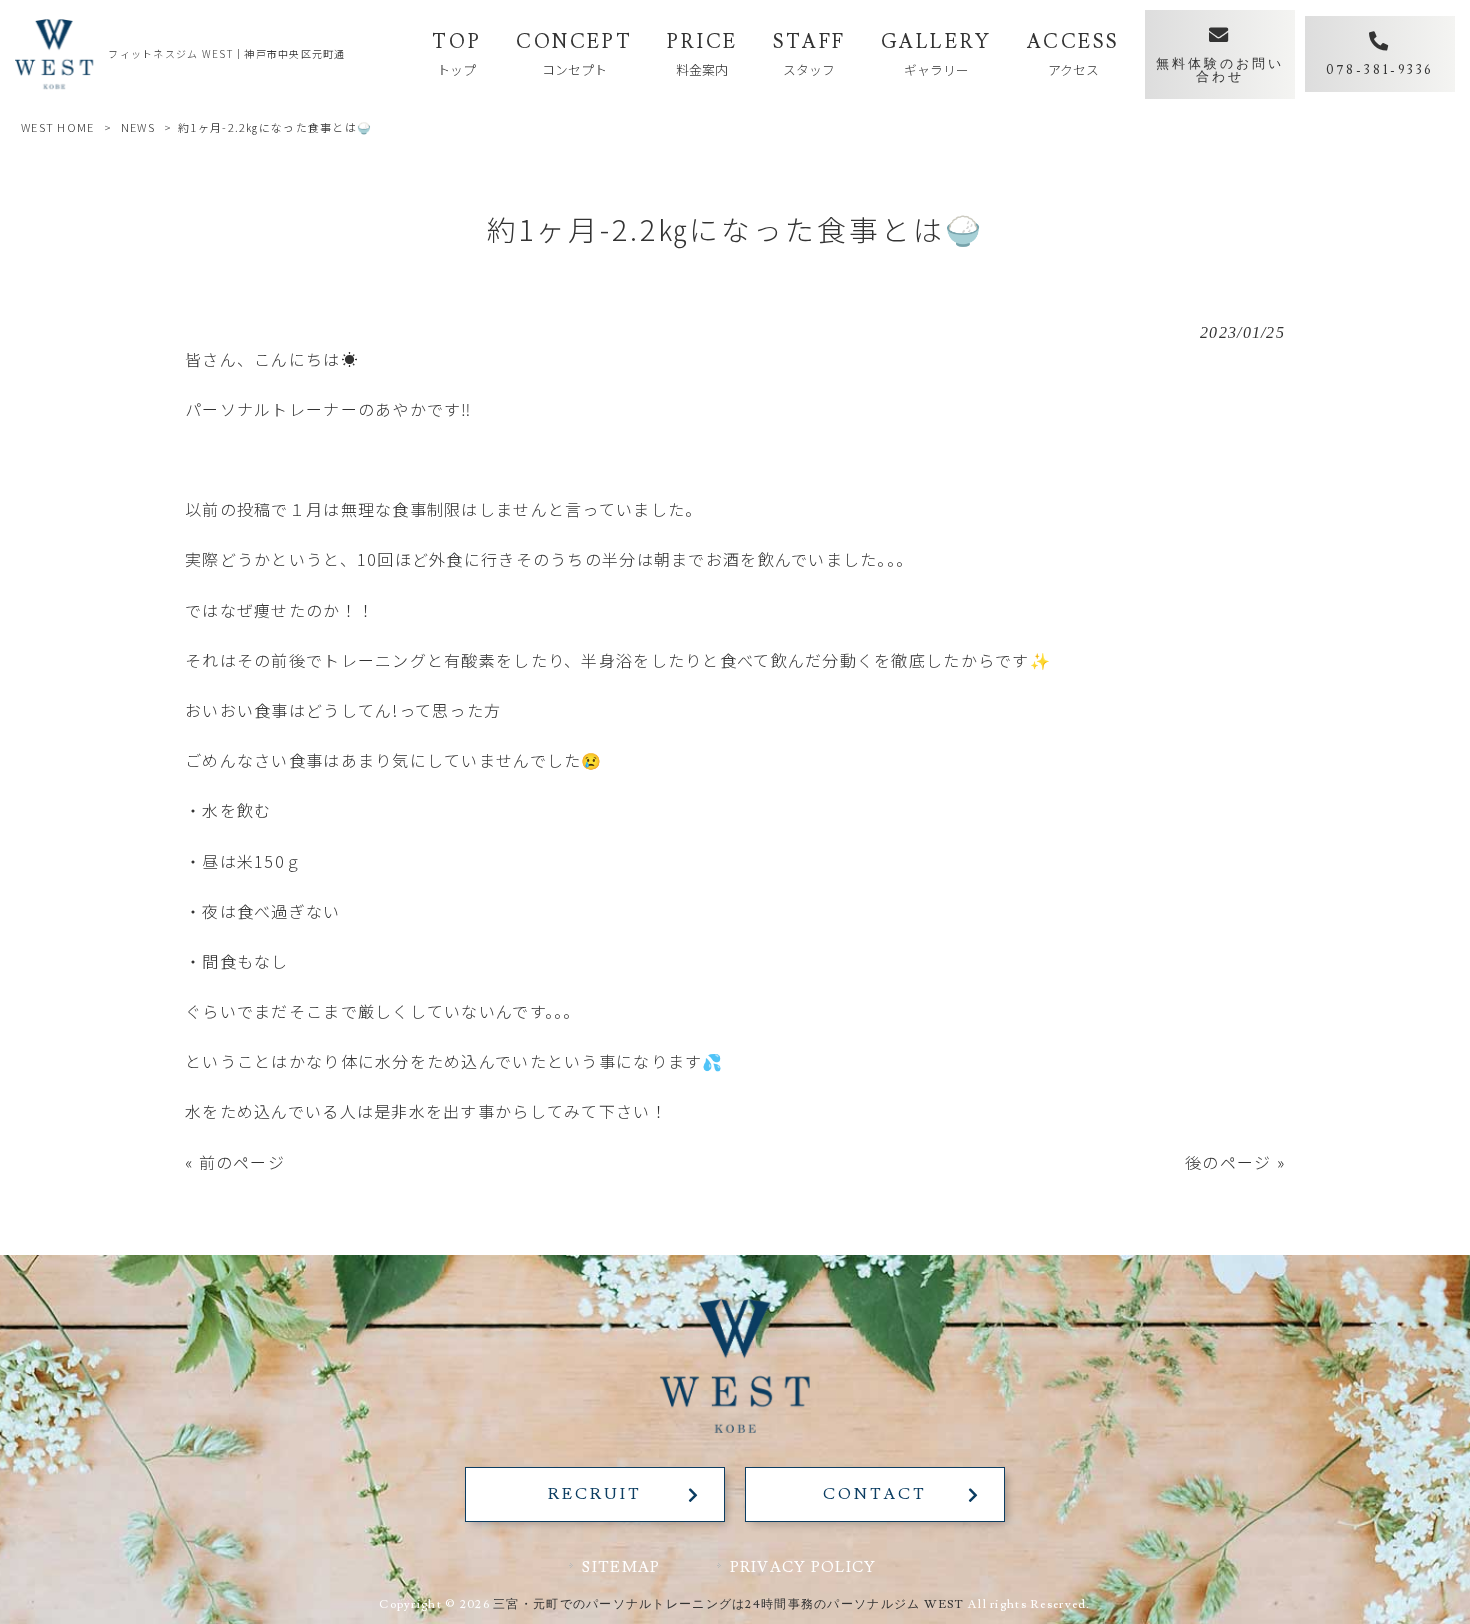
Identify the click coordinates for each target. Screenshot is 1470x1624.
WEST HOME (58, 127)
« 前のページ (235, 1162)
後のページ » (1235, 1162)
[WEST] (54, 54)
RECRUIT (594, 1494)
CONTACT (874, 1494)
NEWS (138, 127)
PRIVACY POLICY (803, 1567)
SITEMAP (621, 1567)
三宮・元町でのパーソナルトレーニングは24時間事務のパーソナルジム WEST (729, 1604)
